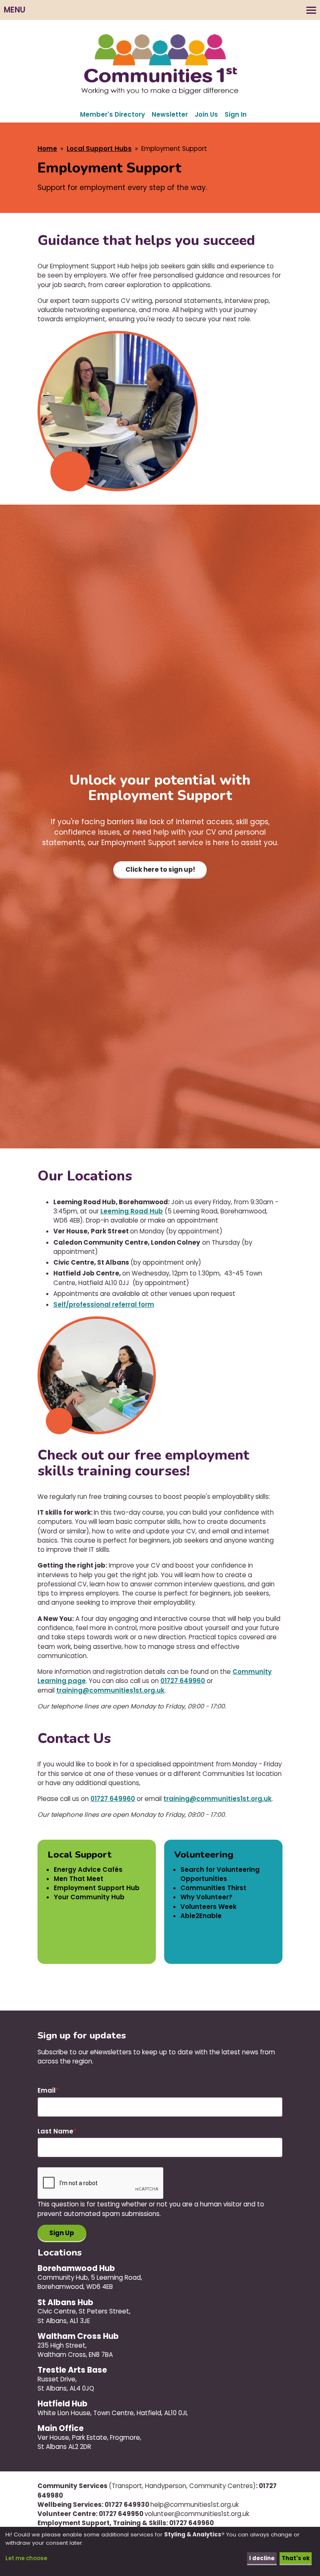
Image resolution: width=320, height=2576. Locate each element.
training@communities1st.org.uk (110, 1690)
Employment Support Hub (97, 1888)
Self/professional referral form (104, 1304)
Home (47, 149)
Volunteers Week (209, 1907)
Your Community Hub (89, 1897)
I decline (262, 2558)
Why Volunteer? (206, 1897)
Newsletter (170, 114)
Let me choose (26, 2558)
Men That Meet (79, 1879)
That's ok (296, 2558)
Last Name (55, 2131)
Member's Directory (112, 114)
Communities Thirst (213, 1888)
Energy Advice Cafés (88, 1869)
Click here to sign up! (160, 869)
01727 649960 (183, 1681)
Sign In (236, 114)
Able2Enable (201, 1916)
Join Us (206, 114)
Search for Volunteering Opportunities (220, 1874)
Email (46, 2090)
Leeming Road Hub (132, 1211)
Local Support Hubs (99, 149)
